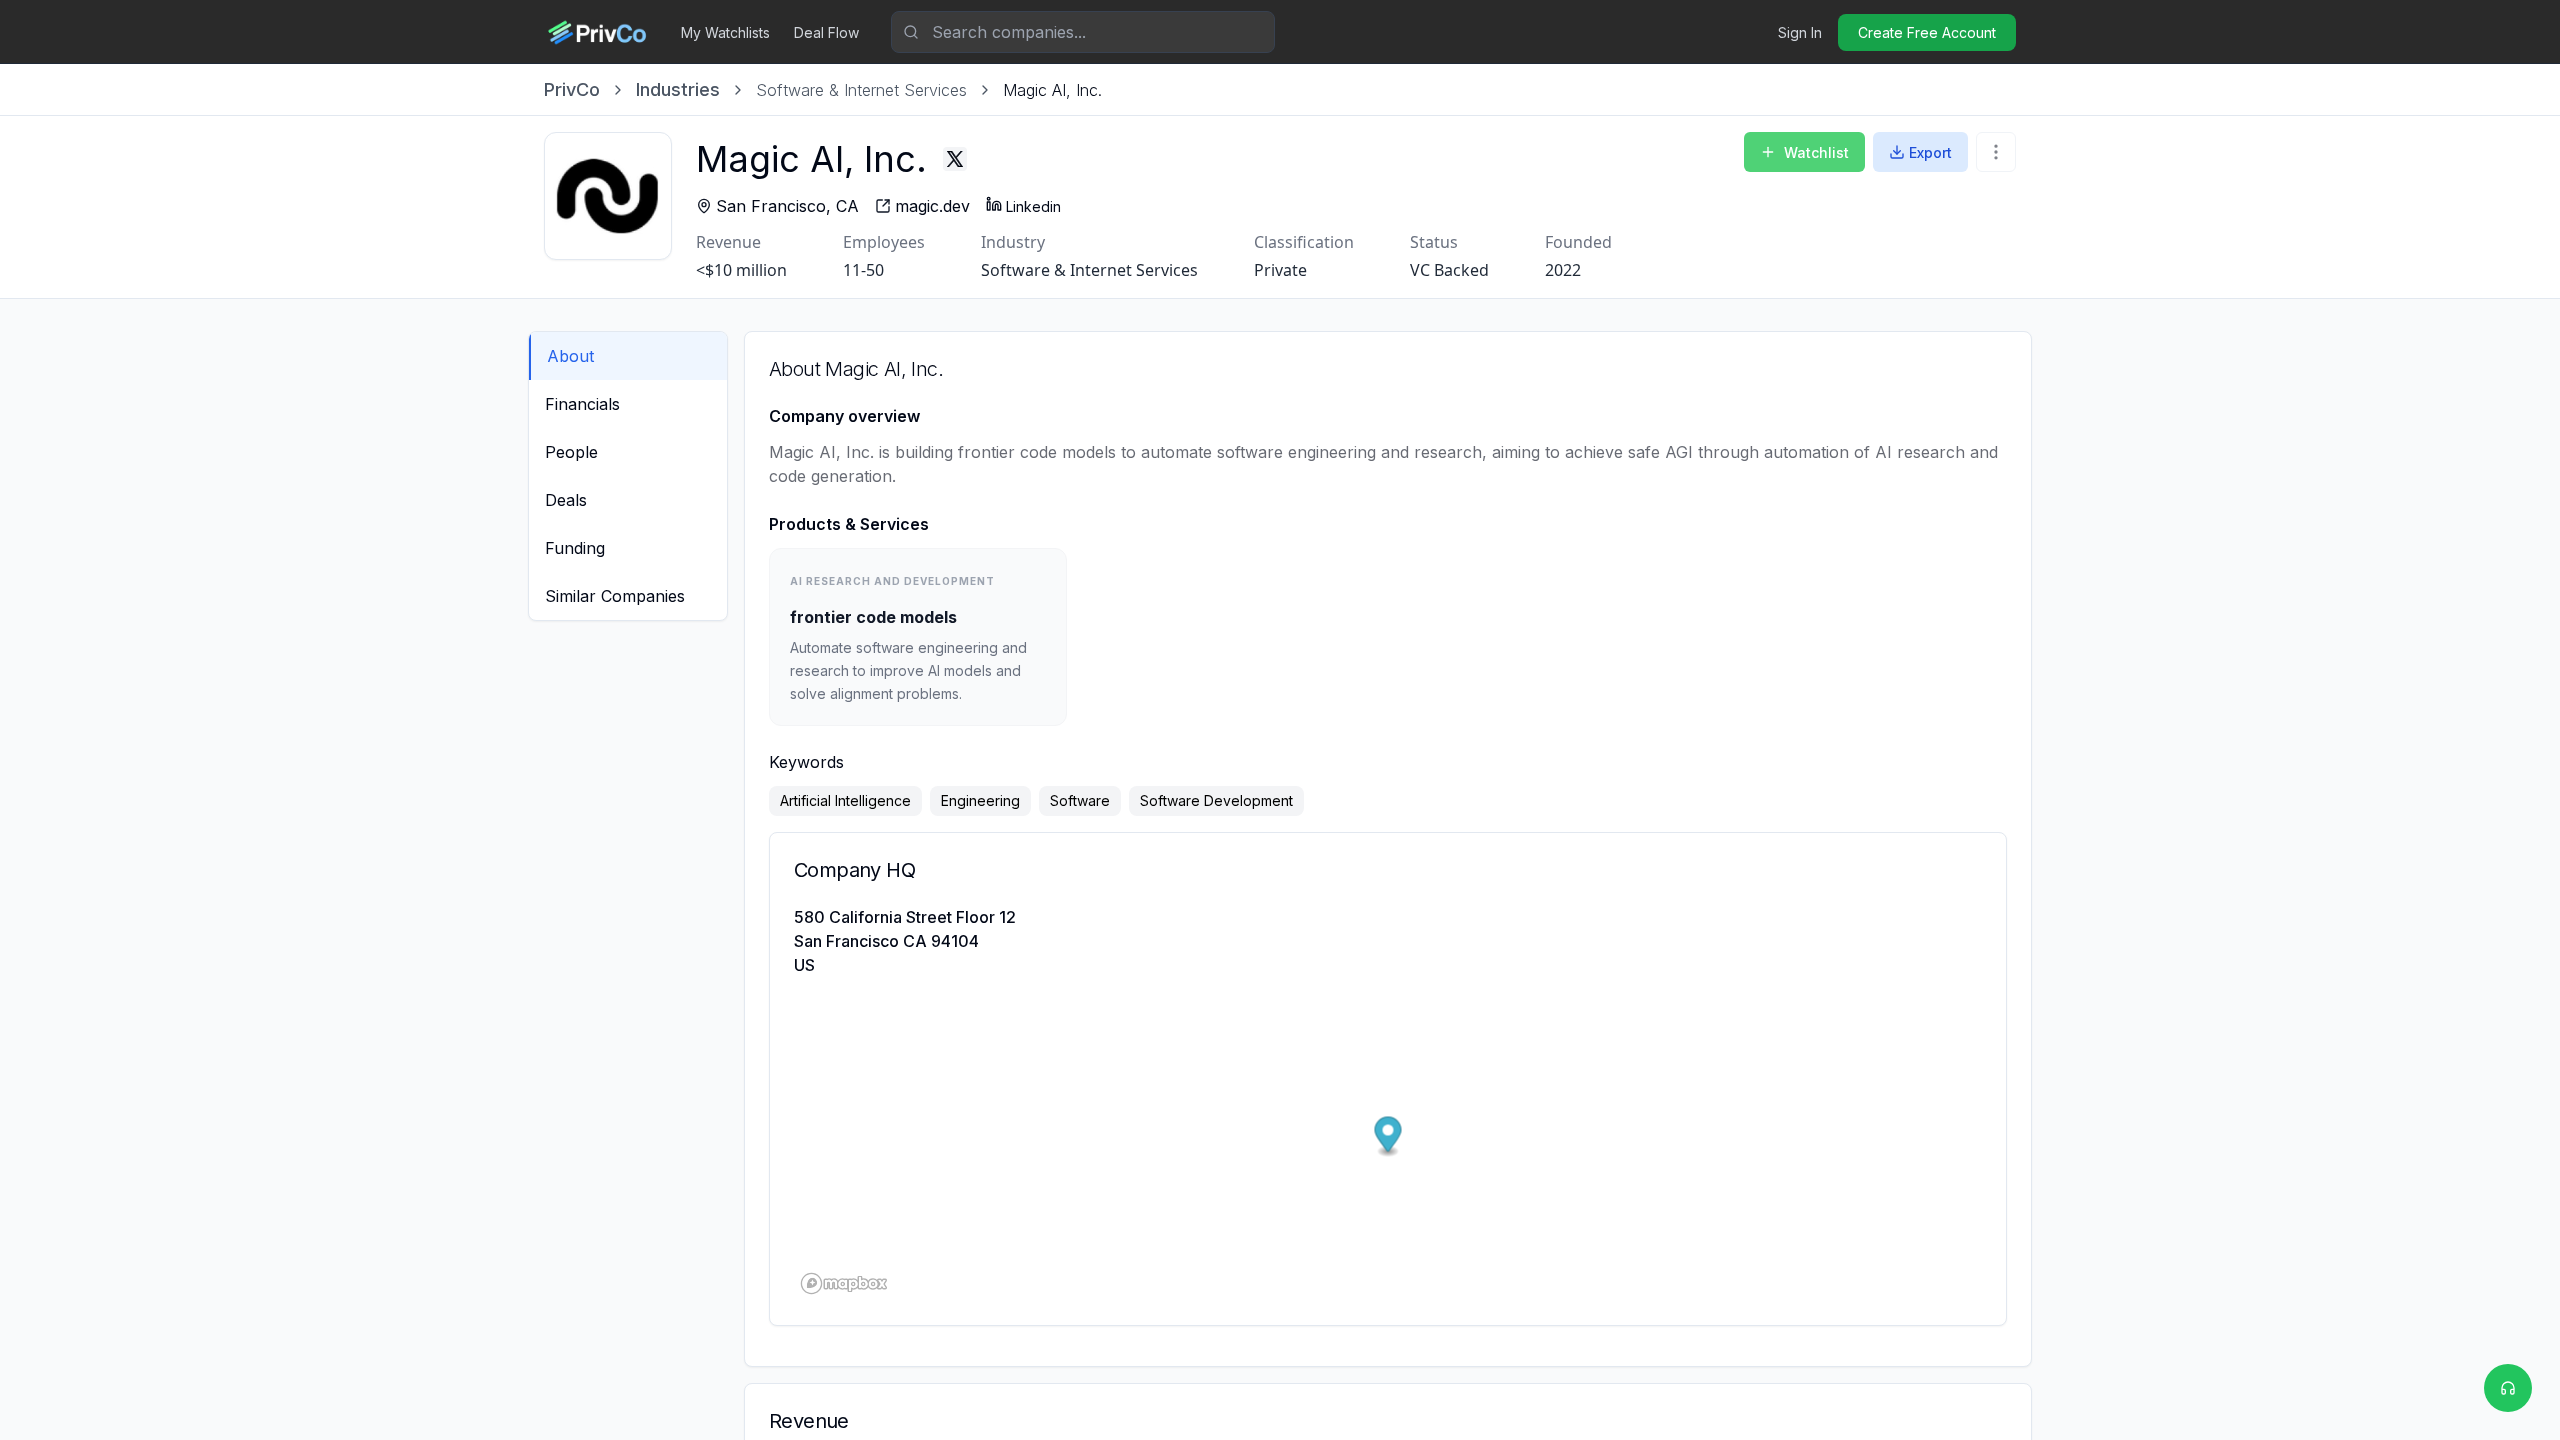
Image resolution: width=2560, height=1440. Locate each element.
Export (1930, 152)
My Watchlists (725, 32)
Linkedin (1033, 206)
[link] (1052, 90)
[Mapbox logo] (844, 1283)
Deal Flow (826, 32)
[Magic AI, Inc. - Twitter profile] (955, 159)
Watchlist (1816, 152)
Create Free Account (1927, 32)
